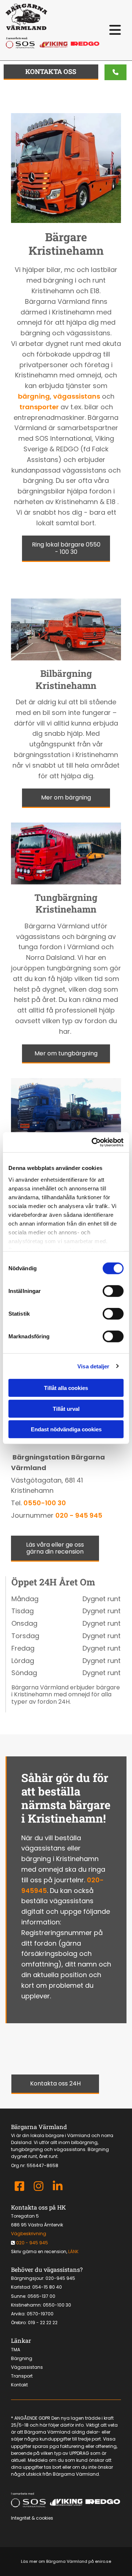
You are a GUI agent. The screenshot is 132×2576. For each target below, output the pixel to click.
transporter (39, 407)
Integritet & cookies (32, 2518)
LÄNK (73, 2251)
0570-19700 (40, 2314)
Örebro (18, 2322)
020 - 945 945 (79, 1515)
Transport (22, 2376)
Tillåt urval (66, 1408)
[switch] (113, 1291)
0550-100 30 (45, 1503)
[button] (115, 30)
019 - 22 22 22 (43, 2322)
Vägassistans (27, 2367)
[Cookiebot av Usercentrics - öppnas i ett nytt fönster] (93, 1142)
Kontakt (19, 2385)
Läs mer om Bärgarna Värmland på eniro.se (66, 2561)
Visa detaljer (93, 1366)
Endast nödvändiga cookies (66, 1429)
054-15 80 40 (47, 2287)
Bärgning (22, 2358)
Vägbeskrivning (29, 2234)
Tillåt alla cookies (66, 1388)
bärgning (34, 396)
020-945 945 (60, 2278)
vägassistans (77, 396)
